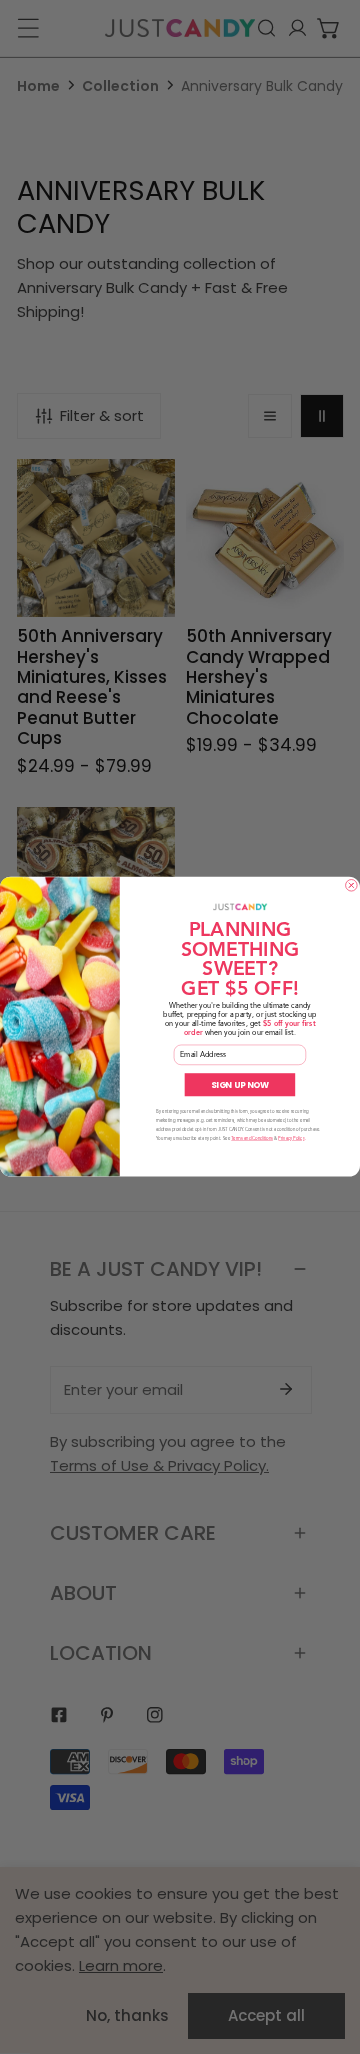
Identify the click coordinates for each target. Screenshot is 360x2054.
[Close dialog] (352, 886)
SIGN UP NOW (240, 1085)
